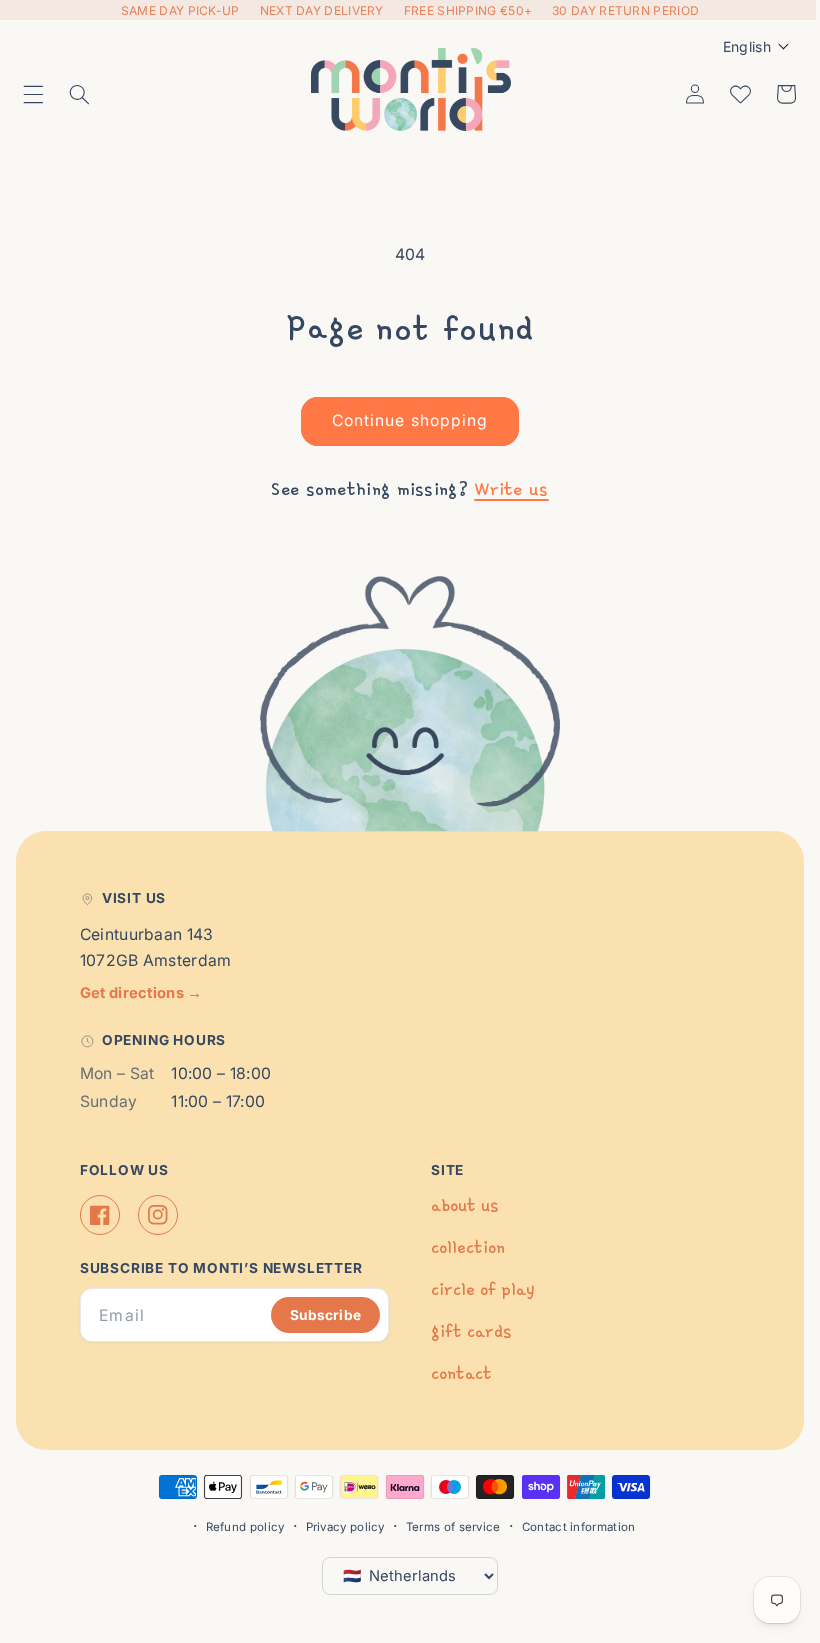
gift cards (464, 1331)
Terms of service (445, 1527)
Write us (504, 489)
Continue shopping (403, 420)
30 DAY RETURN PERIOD (625, 10)
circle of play (475, 1289)
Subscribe (318, 1315)
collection (461, 1247)
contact (454, 1373)
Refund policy (237, 1527)
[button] (34, 94)
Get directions (141, 993)
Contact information (571, 1527)
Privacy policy (337, 1527)
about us (457, 1205)
